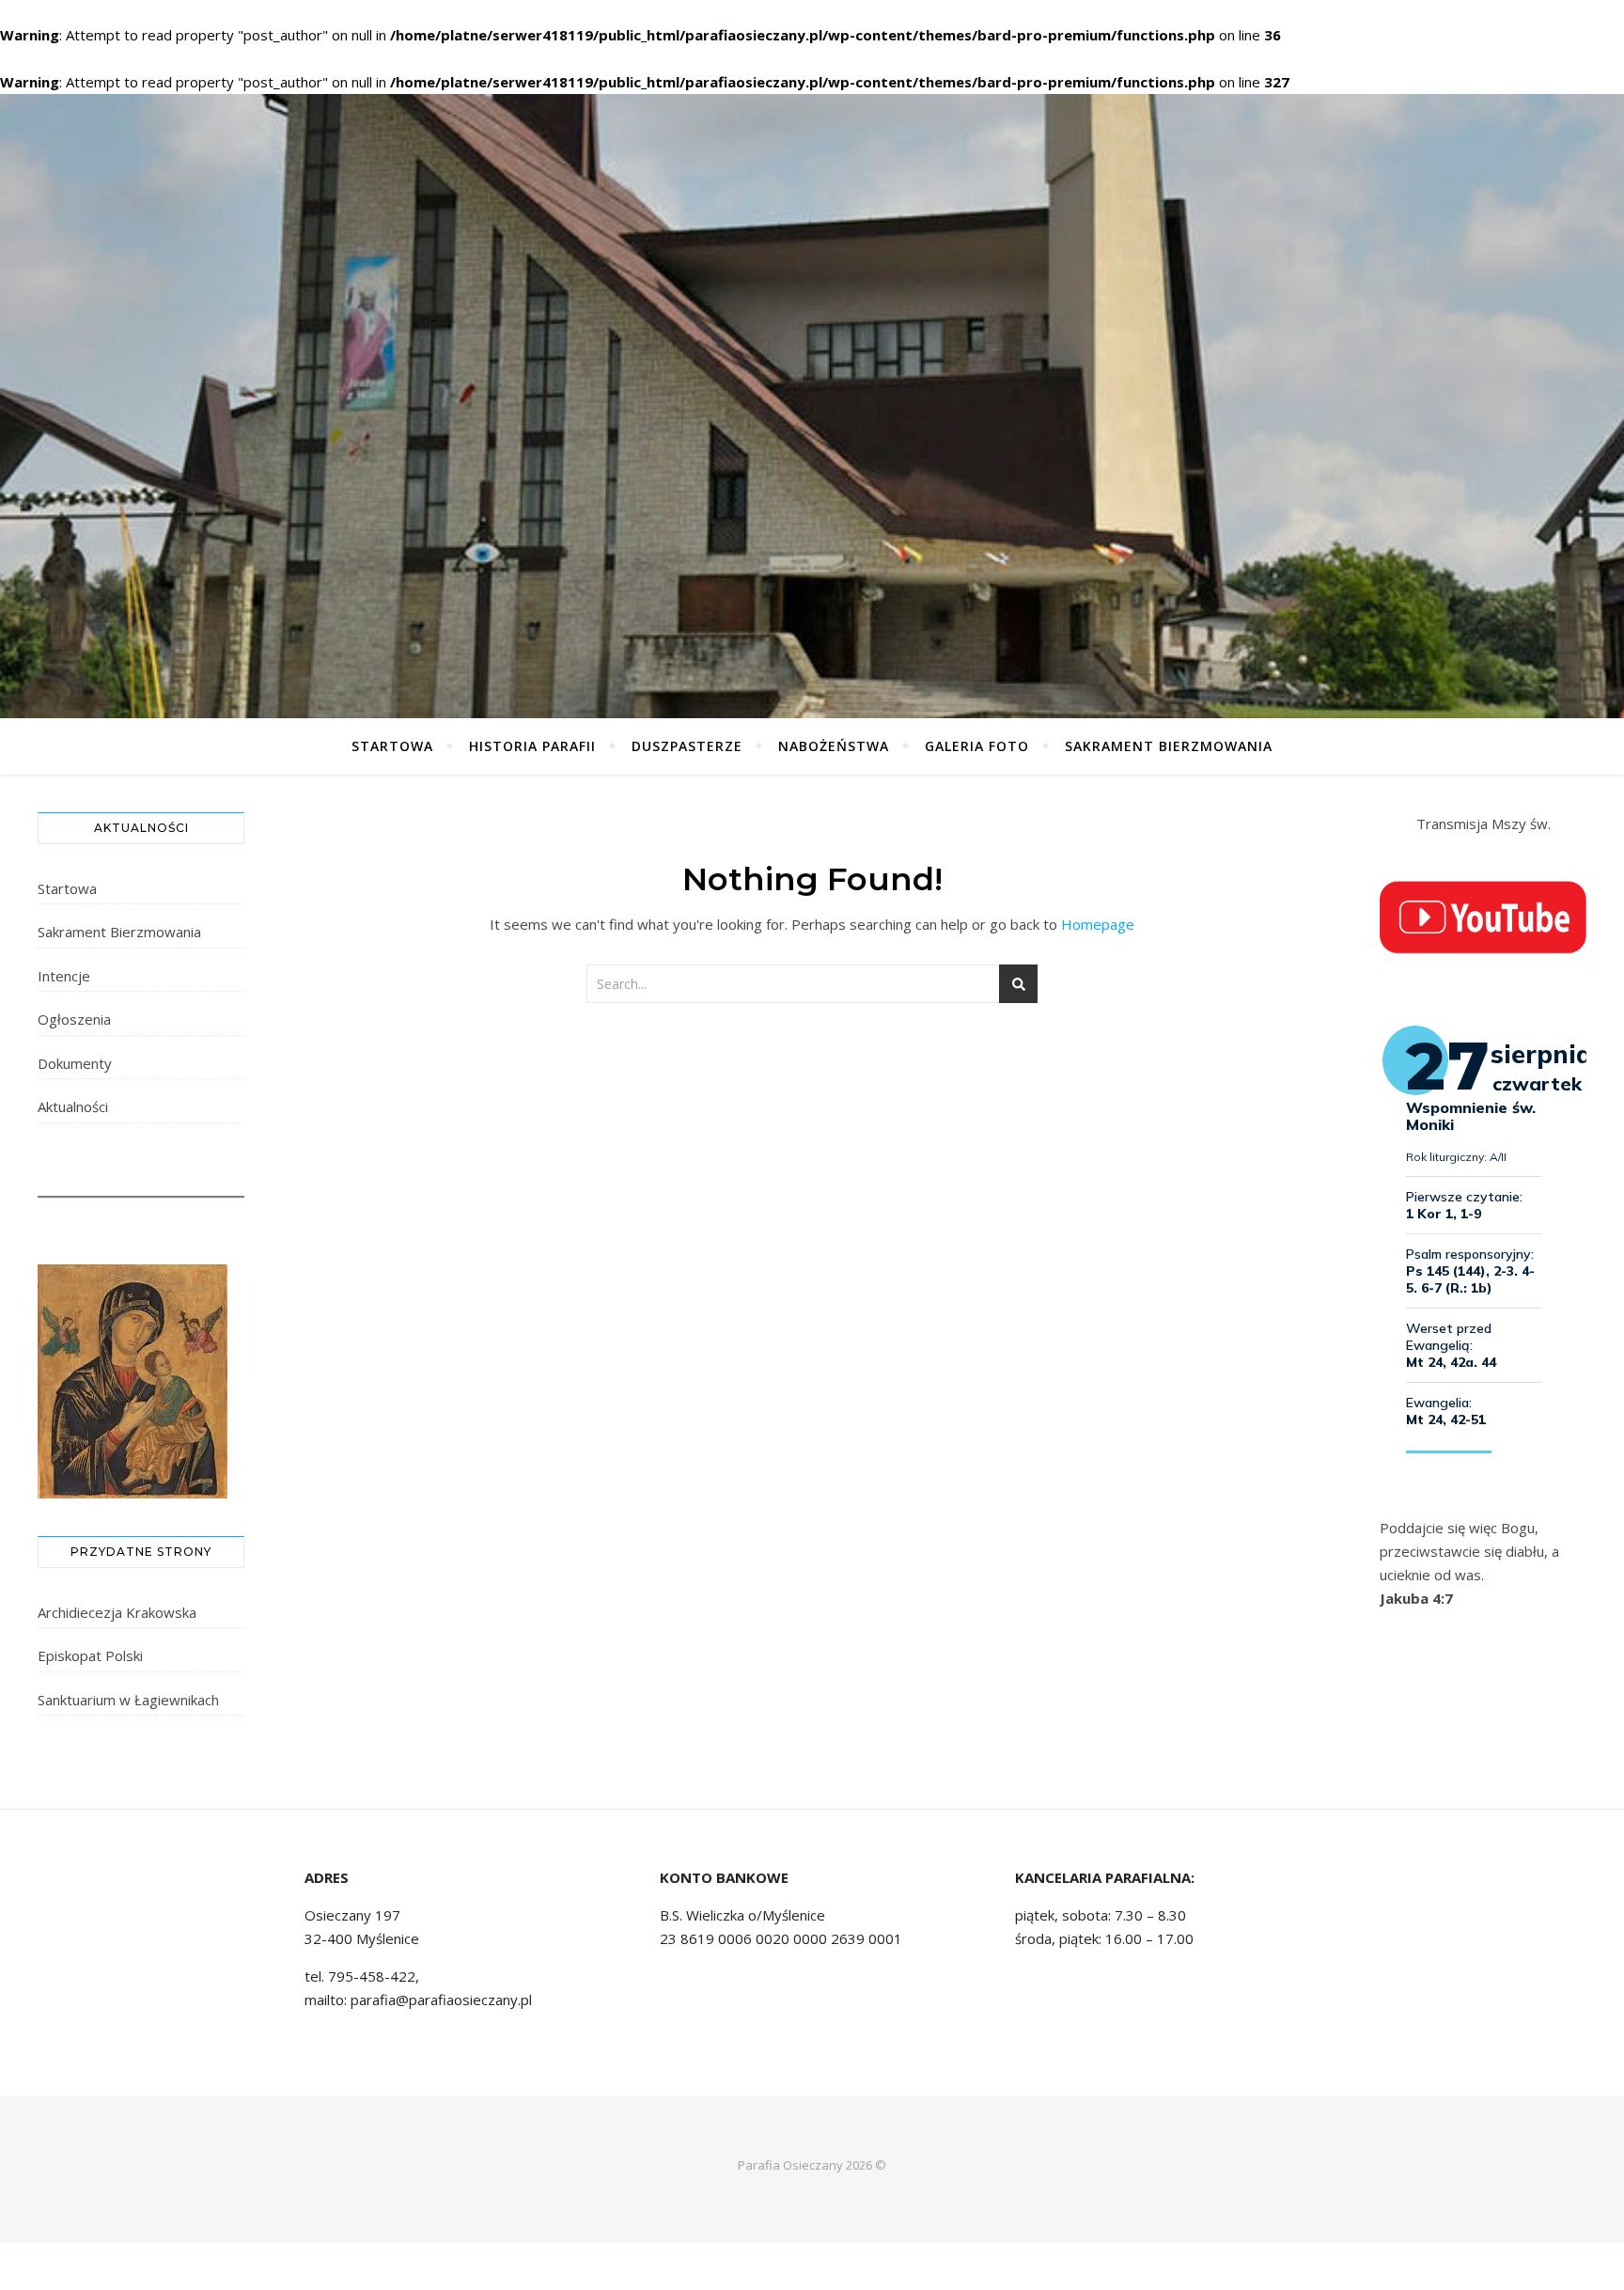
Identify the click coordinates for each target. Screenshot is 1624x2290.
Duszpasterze (687, 746)
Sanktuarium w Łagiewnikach (128, 1700)
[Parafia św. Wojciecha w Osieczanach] (812, 406)
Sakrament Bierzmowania (1169, 746)
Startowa (392, 746)
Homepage (1098, 924)
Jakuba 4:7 (1416, 1598)
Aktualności (73, 1106)
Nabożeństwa (834, 746)
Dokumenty (75, 1063)
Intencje (64, 976)
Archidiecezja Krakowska (117, 1612)
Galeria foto (977, 746)
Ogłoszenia (74, 1019)
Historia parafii (532, 746)
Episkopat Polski (90, 1655)
